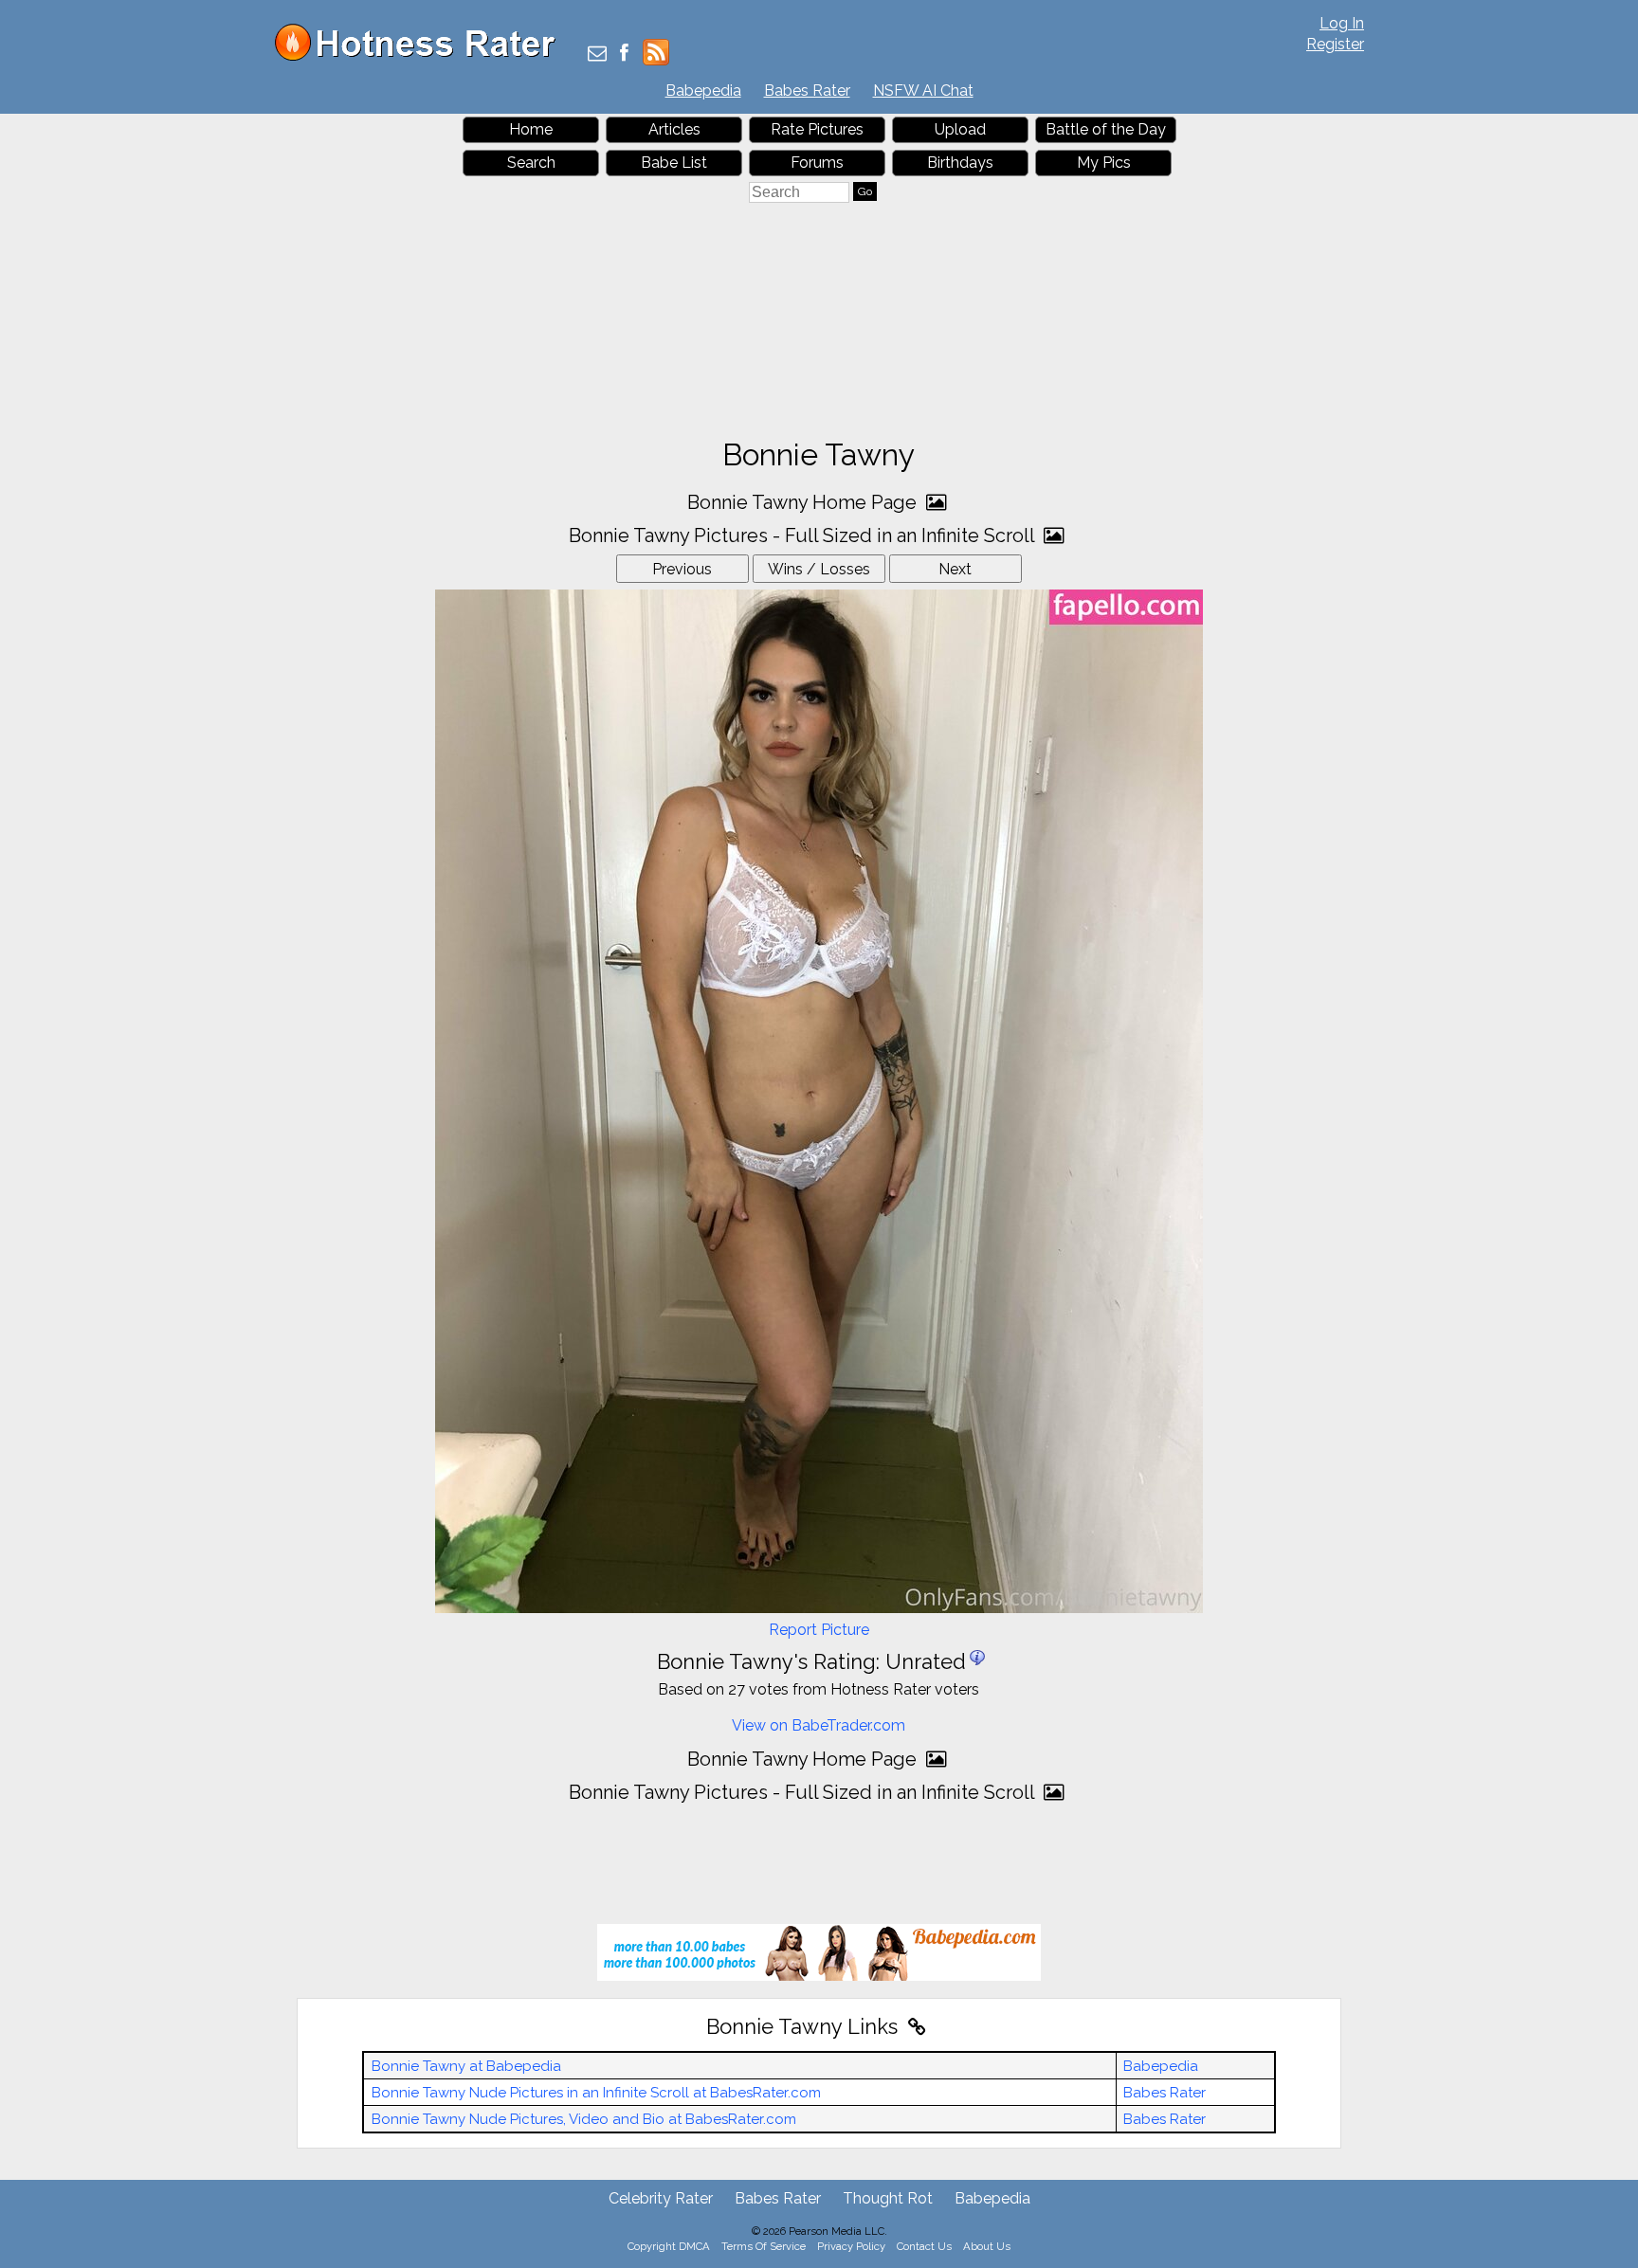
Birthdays (960, 163)
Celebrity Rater (661, 2198)
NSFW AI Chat (923, 91)
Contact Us (924, 2246)
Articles (674, 129)
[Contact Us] (597, 54)
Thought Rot (888, 2198)
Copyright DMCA (669, 2246)
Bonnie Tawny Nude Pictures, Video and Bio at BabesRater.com (584, 2119)
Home (531, 129)
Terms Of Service (764, 2246)
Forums (817, 163)
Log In (1342, 23)
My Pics (1104, 163)
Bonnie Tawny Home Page (804, 502)
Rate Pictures (817, 129)
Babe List (674, 163)
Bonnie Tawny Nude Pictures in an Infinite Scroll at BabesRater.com (596, 2093)
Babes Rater (807, 91)
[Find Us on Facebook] (624, 54)
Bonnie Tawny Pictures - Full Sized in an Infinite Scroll (804, 535)
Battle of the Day (1106, 129)
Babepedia (703, 91)
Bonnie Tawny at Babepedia (466, 2066)
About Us (987, 2246)
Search (531, 163)
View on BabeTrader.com (819, 1725)
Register (1335, 44)
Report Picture (819, 1630)
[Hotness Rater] (422, 56)
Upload (960, 129)
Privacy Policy (851, 2246)
